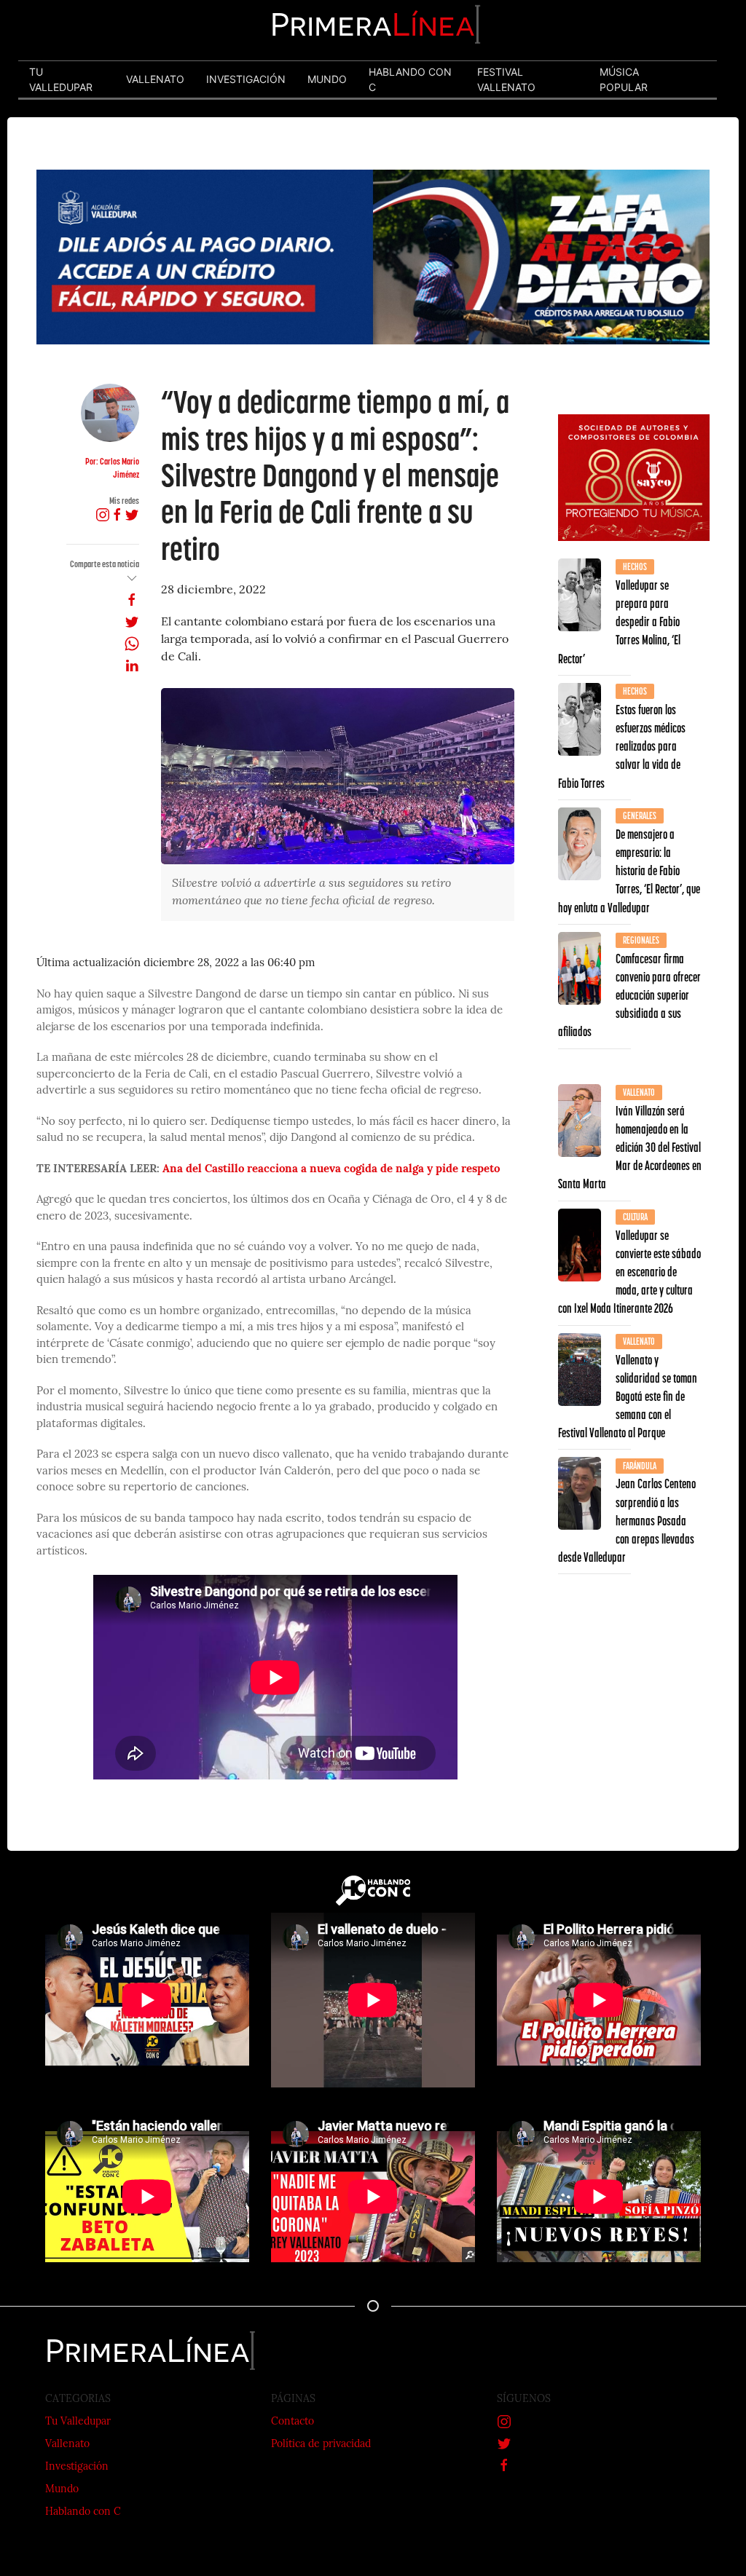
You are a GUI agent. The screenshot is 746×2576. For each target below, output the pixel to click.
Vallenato (67, 2445)
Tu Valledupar (78, 2422)
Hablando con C (83, 2512)
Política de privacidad (321, 2445)
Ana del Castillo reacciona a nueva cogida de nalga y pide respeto (331, 1170)
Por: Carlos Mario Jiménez (112, 468)
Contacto (292, 2422)
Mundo (62, 2490)
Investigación (77, 2467)
